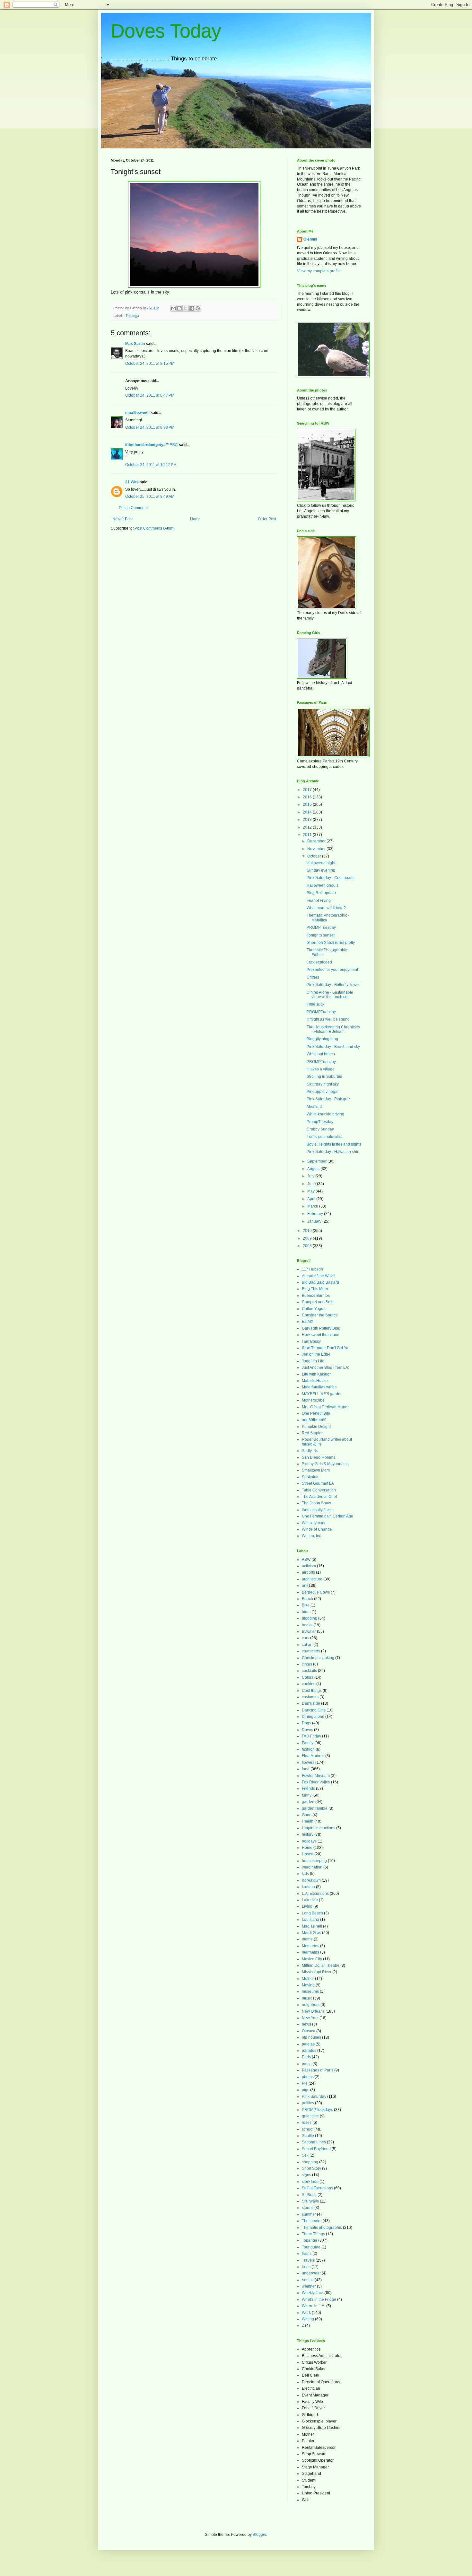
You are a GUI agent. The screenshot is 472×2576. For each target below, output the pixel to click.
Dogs (306, 1723)
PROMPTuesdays (317, 2110)
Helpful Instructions (319, 1828)
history (308, 1834)
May (311, 1191)
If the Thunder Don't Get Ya (325, 1348)
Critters (313, 977)
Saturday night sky (323, 1084)
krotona (308, 1887)
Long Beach (312, 1913)
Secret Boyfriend (316, 2149)
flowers (308, 1763)
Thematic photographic (322, 2228)
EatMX (308, 1322)
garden (308, 1802)
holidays (309, 1841)
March (313, 1206)
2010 (308, 1231)
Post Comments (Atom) (155, 528)
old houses (311, 2037)
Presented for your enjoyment (332, 970)
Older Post (267, 519)
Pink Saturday (314, 2097)
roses (307, 2123)
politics (308, 2103)
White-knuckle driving (325, 1114)
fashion (308, 1749)
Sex (305, 2155)
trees (306, 2267)
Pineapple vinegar (323, 1092)
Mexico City (312, 1959)
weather (309, 2286)
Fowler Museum (316, 1776)
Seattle (308, 2136)
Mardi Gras (311, 1933)
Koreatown (311, 1880)
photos (308, 2077)
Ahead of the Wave (318, 1276)
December (317, 841)
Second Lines (314, 2142)
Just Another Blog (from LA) (326, 1367)
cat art (307, 1645)
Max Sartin (135, 344)
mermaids (310, 1952)
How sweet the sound (321, 1335)
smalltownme (137, 413)
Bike (306, 1605)
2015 (308, 804)
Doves (307, 1730)
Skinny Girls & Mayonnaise (325, 1464)
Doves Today (166, 31)
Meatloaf (314, 1107)
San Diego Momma (319, 1457)
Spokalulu (311, 1477)
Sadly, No (310, 1451)
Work (306, 2313)
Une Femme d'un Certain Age (328, 1516)
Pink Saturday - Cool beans (331, 878)
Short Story (311, 2168)
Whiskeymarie (314, 1523)
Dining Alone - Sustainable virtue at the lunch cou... (330, 995)
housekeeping (314, 1861)
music (307, 1998)
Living (307, 1906)
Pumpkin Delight (316, 1427)
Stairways (310, 2201)
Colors (308, 1677)
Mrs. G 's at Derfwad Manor (325, 1407)
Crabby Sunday (320, 1129)
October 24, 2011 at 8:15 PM (150, 364)
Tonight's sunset (321, 935)
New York (310, 2018)
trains (307, 2254)
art (304, 1586)
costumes (310, 1697)
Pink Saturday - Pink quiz (328, 1099)
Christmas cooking (318, 1658)
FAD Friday (311, 1736)
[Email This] (173, 308)
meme (307, 1939)
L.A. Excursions (315, 1894)
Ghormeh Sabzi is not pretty (331, 943)
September (317, 1161)
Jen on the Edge (316, 1354)
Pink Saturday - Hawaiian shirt (333, 1152)
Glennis (310, 239)
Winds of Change (317, 1529)
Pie (305, 2083)
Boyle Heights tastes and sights (334, 1144)
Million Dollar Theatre (321, 1965)
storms (308, 2208)
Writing (308, 2319)
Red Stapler (312, 1433)
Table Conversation (319, 1490)
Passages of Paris (318, 2070)
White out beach (321, 1054)
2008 (308, 1246)
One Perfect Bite (316, 1413)
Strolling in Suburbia (324, 1077)
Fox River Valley (316, 1782)
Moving (308, 1985)
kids (305, 1874)
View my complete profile (319, 271)
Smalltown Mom (316, 1470)
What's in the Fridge (319, 2299)
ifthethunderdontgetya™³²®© (152, 445)
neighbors (311, 2005)
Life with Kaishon (317, 1374)
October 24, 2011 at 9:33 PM (150, 427)
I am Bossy (311, 1341)
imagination (312, 1867)
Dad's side (311, 1703)
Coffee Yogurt (314, 1309)
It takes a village (321, 1069)
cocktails (309, 1671)
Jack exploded (319, 962)
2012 (308, 827)
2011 (308, 835)
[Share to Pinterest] (198, 308)
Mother (308, 1979)
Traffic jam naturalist (324, 1137)
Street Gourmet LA (318, 1483)
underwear (311, 2273)
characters (311, 1651)
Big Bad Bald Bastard (320, 1282)
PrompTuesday (320, 1122)
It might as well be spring (328, 1019)
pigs (306, 2090)
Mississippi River (317, 1972)
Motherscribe (313, 1400)
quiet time (310, 2116)
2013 (308, 820)
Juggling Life (313, 1361)
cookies (309, 1684)
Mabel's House (315, 1381)
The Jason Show (316, 1503)
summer (309, 2214)
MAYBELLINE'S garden (322, 1394)
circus (307, 1664)
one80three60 (314, 1420)
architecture (312, 1579)
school (308, 2129)
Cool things (312, 1691)
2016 (308, 797)
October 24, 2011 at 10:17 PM (151, 465)
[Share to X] (186, 308)
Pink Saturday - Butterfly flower (333, 985)
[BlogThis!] (179, 308)
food (306, 1769)
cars (306, 1638)
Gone (307, 1815)
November (317, 849)
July (311, 1176)
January (315, 1221)
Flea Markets (313, 1756)
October (315, 856)
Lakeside (310, 1900)
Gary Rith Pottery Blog (321, 1328)
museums (310, 1991)
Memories (310, 1946)
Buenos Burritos (316, 1296)
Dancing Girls (314, 1710)
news (306, 2024)
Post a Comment (133, 508)
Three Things (313, 2234)
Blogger (259, 2535)
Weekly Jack (313, 2293)
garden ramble (315, 1808)
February (316, 1214)
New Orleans (313, 2011)
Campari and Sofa (318, 1302)
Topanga (132, 316)
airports (308, 1572)
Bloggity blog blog (322, 1039)
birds (306, 1612)
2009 (308, 1238)
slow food (310, 2182)
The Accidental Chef (319, 1497)
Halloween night (321, 863)
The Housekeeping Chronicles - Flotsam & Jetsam (333, 1029)
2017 (308, 790)
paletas (308, 2044)
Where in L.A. (314, 2306)
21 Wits (132, 482)
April (312, 1199)
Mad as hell (312, 1926)
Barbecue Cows (316, 1592)
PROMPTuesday (321, 928)
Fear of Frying (319, 901)
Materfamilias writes (319, 1387)
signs (306, 2175)
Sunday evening (321, 870)
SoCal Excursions (317, 2188)
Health (308, 1821)
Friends (308, 1789)
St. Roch (309, 2195)
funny (307, 1795)
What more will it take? (326, 908)
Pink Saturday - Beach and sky (333, 1047)
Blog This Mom (315, 1289)
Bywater (309, 1631)
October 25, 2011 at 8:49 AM (150, 497)
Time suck (315, 1004)
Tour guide (311, 2247)
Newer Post (122, 519)
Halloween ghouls (323, 885)
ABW (306, 1560)
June (312, 1184)
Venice (308, 2280)
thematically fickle (317, 1510)
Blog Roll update (321, 893)
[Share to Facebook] (192, 308)
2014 (308, 812)
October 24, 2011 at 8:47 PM (150, 395)
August (314, 1169)
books (307, 1625)
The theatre (312, 2221)
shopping (310, 2162)
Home (195, 519)
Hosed (308, 1854)
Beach (307, 1599)
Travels (308, 2260)
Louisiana (310, 1920)
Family (308, 1743)
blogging (310, 1618)
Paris (306, 2057)
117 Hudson (312, 1269)
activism (309, 1566)
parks (307, 2064)
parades (309, 2051)
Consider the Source (320, 1315)
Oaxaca (309, 2031)
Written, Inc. (312, 1536)
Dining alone (313, 1717)
